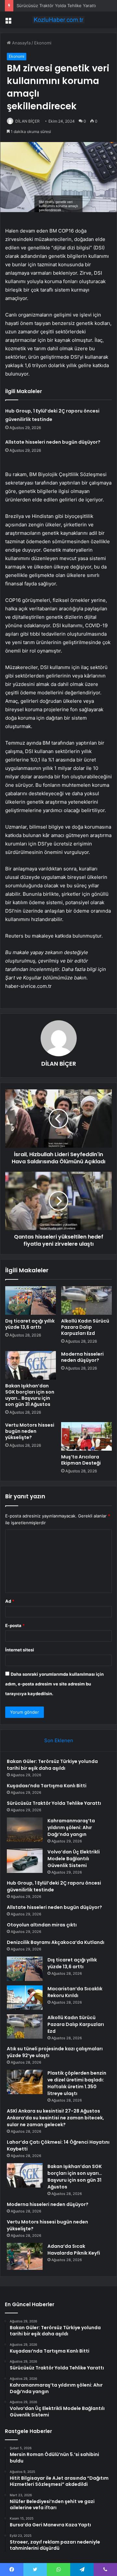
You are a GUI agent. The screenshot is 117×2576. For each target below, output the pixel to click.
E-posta (15, 1625)
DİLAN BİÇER (27, 121)
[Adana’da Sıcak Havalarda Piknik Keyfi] (25, 2256)
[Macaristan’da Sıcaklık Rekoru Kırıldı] (25, 1998)
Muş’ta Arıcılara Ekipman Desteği (81, 1460)
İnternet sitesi (20, 1650)
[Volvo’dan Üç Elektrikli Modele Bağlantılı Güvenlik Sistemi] (25, 1861)
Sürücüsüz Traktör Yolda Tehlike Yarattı (56, 6)
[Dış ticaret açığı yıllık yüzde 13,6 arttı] (31, 1300)
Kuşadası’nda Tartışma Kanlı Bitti (47, 1786)
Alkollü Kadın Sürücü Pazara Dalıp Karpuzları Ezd (85, 1327)
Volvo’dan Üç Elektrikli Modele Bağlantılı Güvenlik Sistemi (74, 1859)
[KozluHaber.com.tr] (58, 20)
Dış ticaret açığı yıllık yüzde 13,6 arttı (30, 1324)
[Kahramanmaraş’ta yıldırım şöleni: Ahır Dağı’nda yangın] (25, 1830)
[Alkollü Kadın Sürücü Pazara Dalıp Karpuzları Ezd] (86, 1300)
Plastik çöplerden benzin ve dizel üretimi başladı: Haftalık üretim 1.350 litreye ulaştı (77, 2083)
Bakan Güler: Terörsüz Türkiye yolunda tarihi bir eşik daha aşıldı (52, 1765)
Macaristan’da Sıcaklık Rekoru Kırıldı (75, 1992)
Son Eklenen (59, 1740)
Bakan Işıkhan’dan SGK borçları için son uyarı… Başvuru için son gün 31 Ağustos (30, 1395)
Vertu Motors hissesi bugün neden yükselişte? (30, 1431)
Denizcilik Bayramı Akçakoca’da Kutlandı (56, 1942)
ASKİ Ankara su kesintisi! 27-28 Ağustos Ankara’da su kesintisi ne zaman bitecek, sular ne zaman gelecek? (55, 2118)
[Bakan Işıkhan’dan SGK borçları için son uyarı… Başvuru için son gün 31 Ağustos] (31, 1365)
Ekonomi (43, 43)
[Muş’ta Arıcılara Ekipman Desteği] (86, 1436)
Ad (10, 1601)
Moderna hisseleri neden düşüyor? (82, 1357)
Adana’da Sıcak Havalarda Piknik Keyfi (74, 2250)
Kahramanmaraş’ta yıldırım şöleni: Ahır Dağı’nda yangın (71, 1827)
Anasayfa (21, 43)
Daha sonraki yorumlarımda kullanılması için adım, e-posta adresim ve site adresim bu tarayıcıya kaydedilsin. (54, 1684)
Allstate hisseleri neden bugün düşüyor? (53, 442)
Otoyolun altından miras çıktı (42, 1925)
